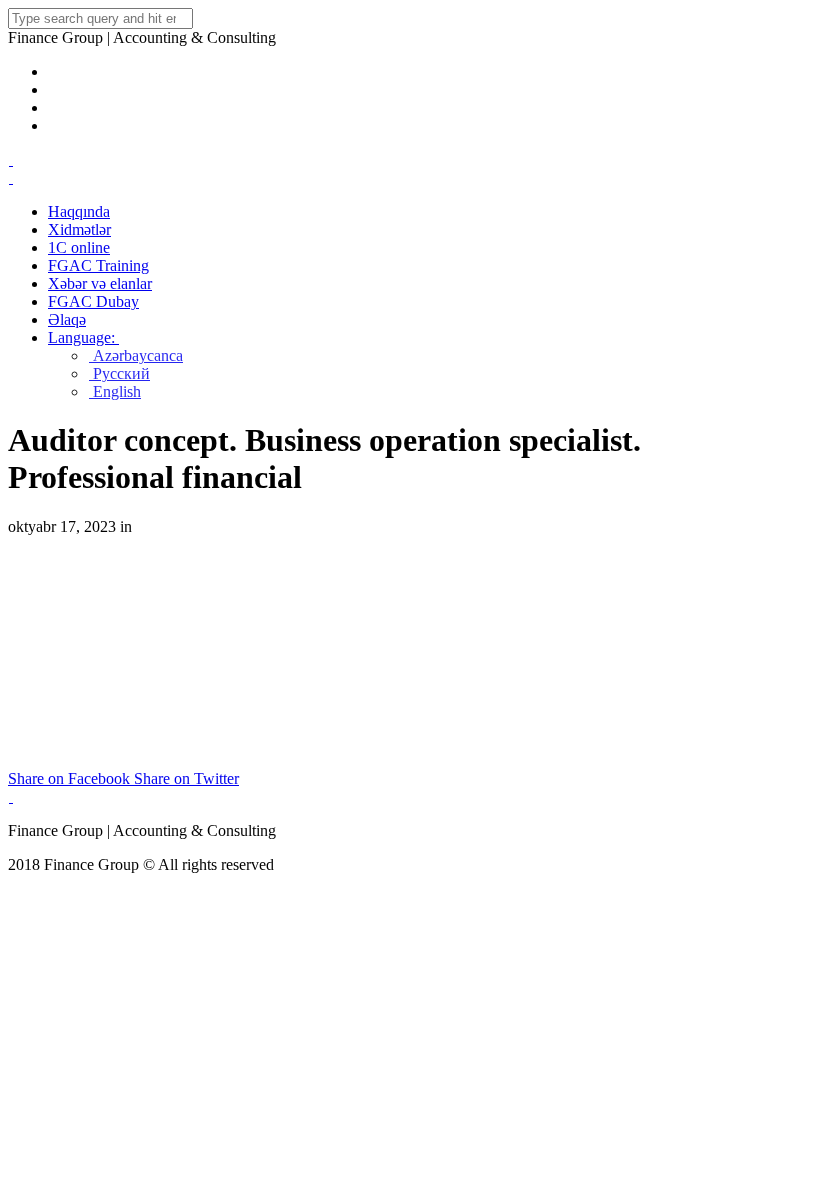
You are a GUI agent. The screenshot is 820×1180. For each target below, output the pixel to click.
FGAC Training (98, 265)
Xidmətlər (79, 229)
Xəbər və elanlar (100, 283)
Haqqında (79, 211)
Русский (119, 373)
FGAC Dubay (93, 301)
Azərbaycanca (136, 355)
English (115, 391)
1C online (79, 247)
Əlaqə (67, 319)
